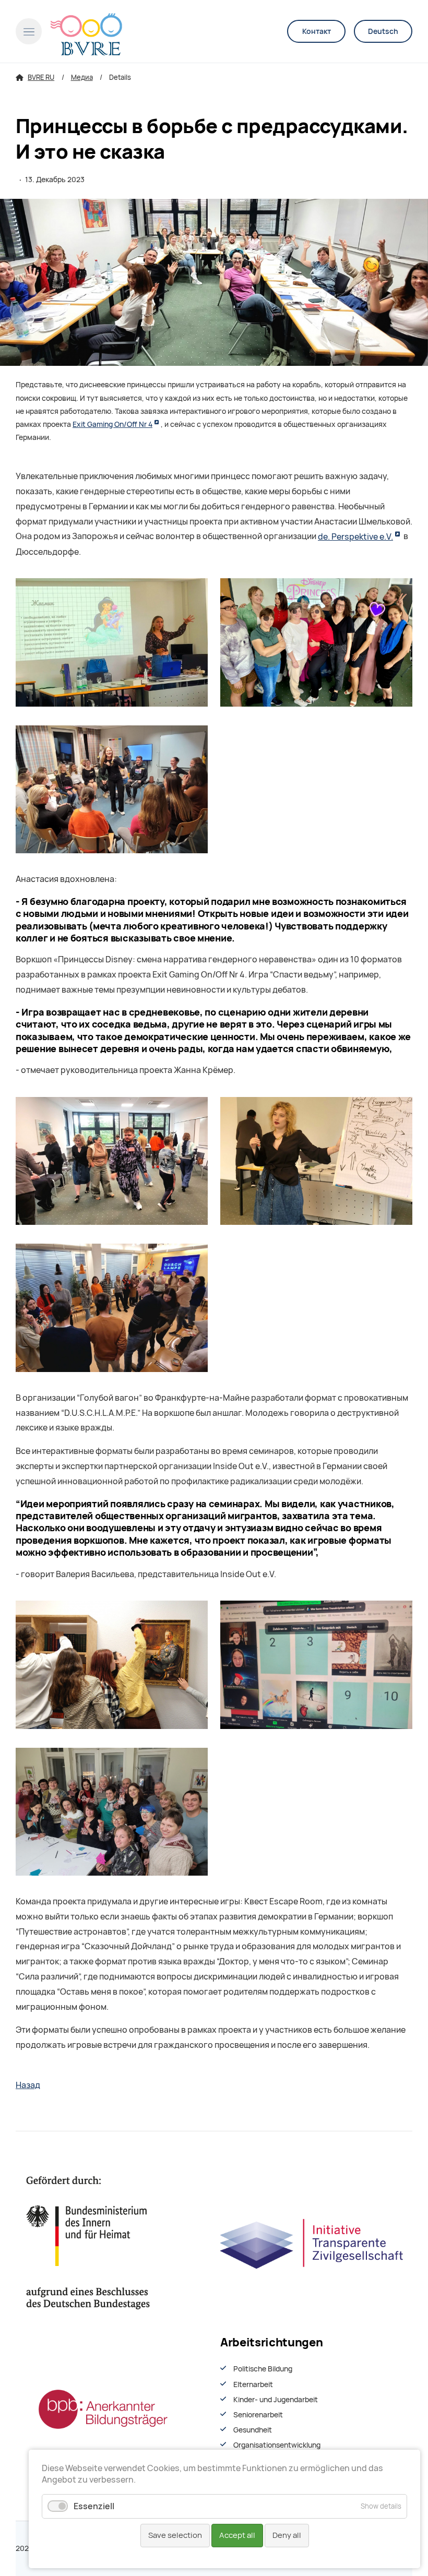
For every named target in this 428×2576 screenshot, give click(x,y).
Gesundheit (253, 2430)
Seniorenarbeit (258, 2415)
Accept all (237, 2535)
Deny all (287, 2535)
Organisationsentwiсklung (277, 2445)
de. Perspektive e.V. (355, 537)
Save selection (175, 2535)
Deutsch (383, 31)
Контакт (317, 31)
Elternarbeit (253, 2384)
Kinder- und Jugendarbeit (276, 2400)
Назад (28, 2085)
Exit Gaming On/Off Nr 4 (112, 424)
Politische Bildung (263, 2369)
